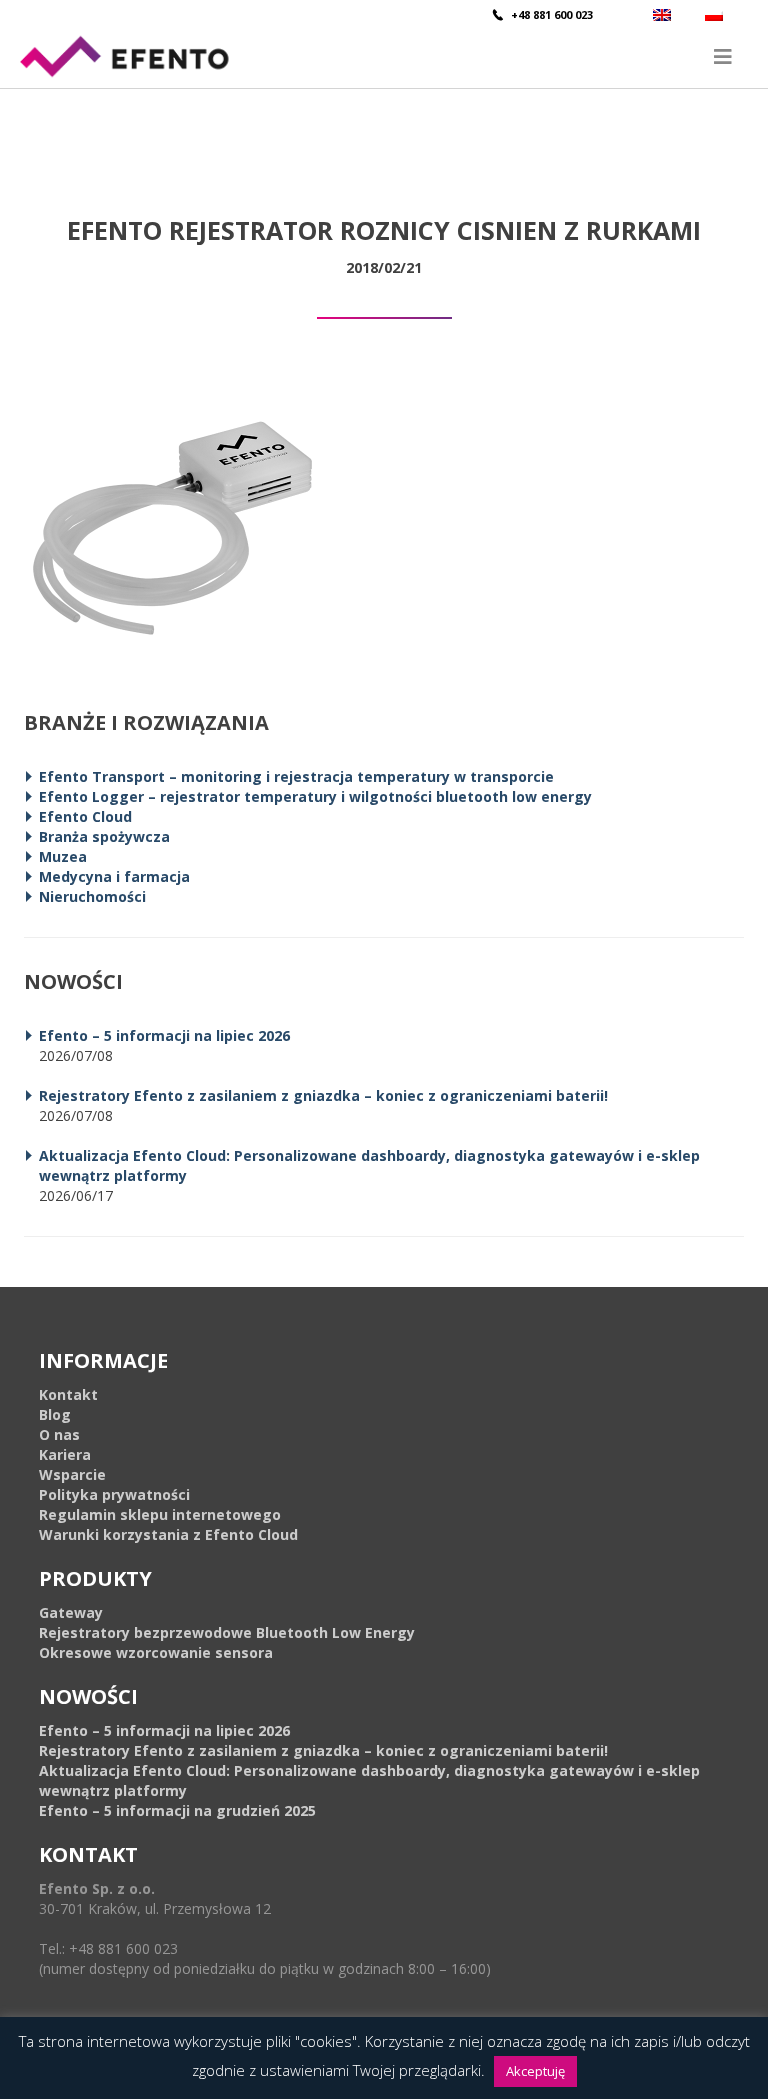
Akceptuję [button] (535, 2071)
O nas (59, 1434)
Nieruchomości (92, 896)
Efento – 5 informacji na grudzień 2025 (177, 1810)
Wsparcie (72, 1474)
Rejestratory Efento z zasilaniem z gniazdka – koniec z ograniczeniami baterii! (323, 1095)
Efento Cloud (85, 816)
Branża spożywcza (104, 836)
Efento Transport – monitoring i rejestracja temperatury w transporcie (296, 776)
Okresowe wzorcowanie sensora (156, 1652)
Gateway (71, 1612)
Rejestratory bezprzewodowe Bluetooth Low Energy (227, 1632)
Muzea (63, 856)
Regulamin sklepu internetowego (160, 1514)
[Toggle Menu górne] (384, 56)
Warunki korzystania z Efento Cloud (168, 1534)
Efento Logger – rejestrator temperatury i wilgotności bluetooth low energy (315, 796)
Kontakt (68, 1394)
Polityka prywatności (114, 1494)
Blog (55, 1414)
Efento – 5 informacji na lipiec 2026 (164, 1035)
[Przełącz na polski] (716, 14)
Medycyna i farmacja (114, 876)
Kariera (65, 1454)
